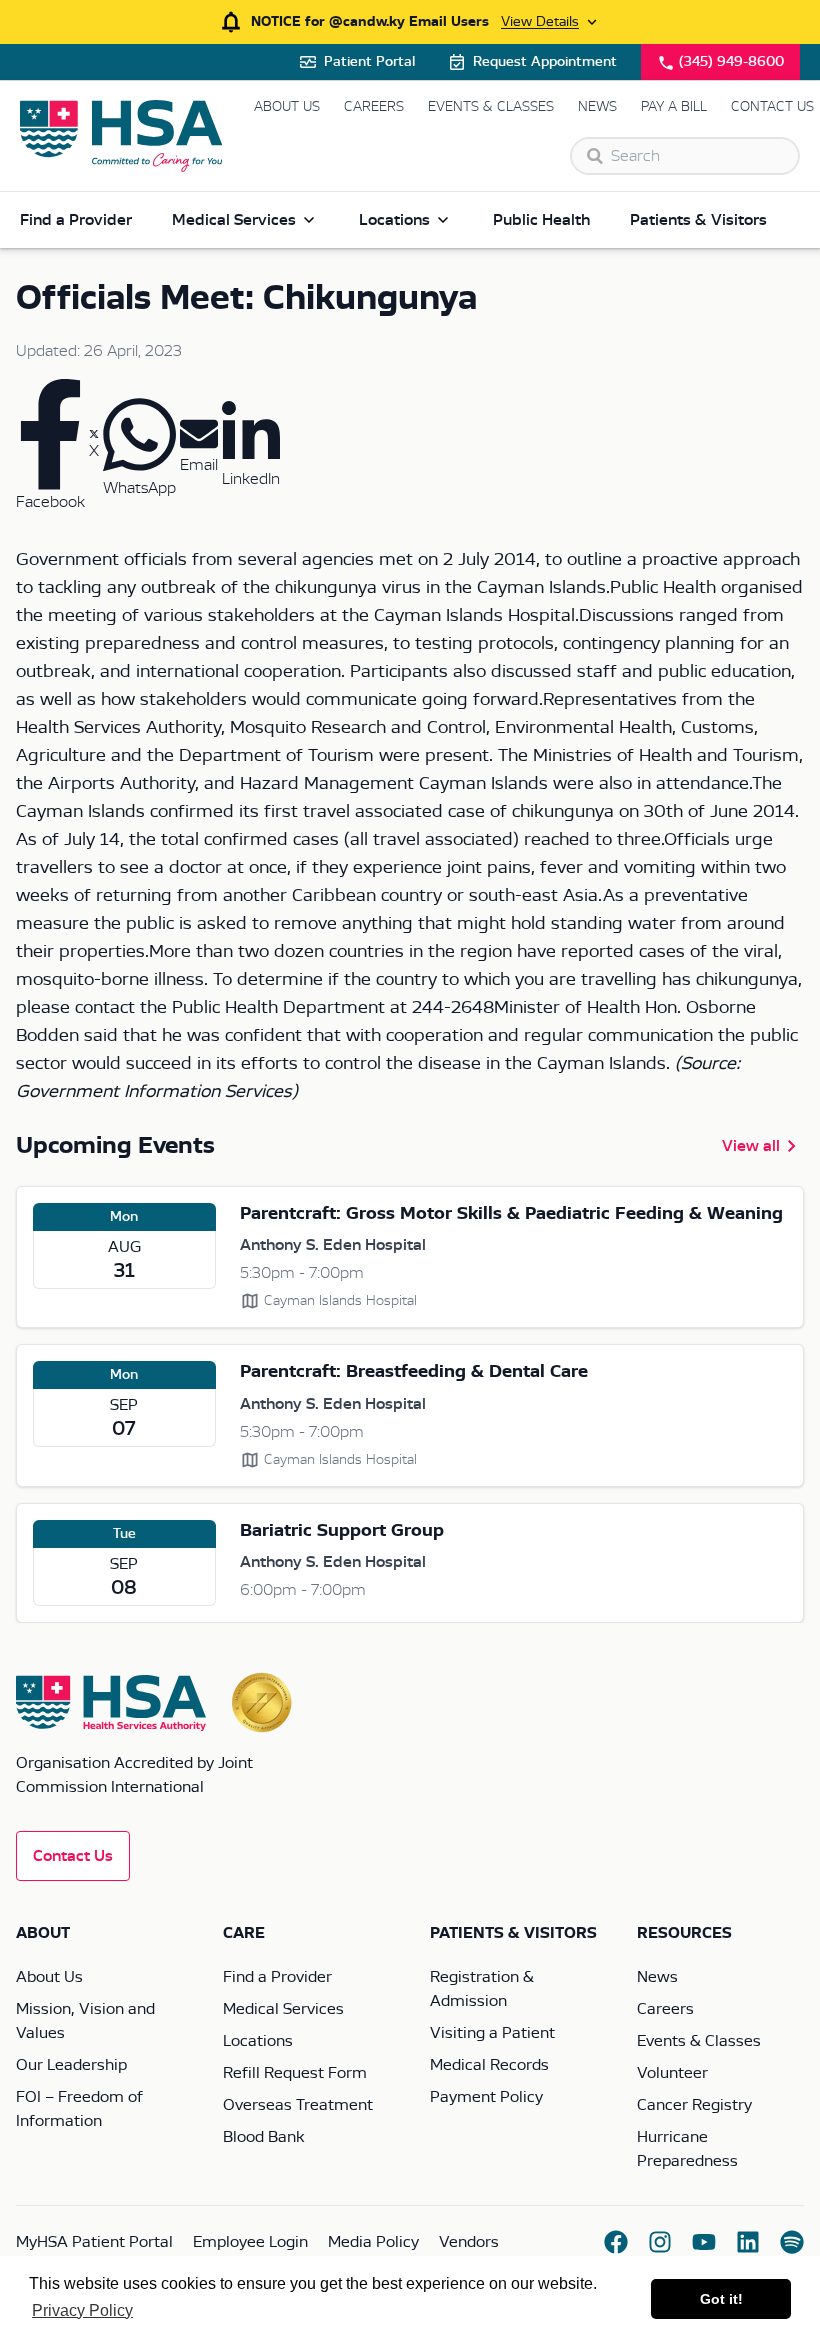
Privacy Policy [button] (82, 2310)
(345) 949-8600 (731, 62)
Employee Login (250, 2242)
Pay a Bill (674, 107)
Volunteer (672, 2073)
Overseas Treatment (298, 2105)
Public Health (541, 220)
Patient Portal (369, 62)
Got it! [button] (721, 2299)
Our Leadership (71, 2065)
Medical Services (234, 220)
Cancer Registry (694, 2105)
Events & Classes (491, 107)
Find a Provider (76, 220)
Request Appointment (545, 62)
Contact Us (772, 107)
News (597, 107)
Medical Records (489, 2065)
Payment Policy (486, 2097)
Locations (394, 220)
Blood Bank (263, 2137)
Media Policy (373, 2242)
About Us (287, 107)
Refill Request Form (295, 2073)
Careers (374, 107)
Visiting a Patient (492, 2033)
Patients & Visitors (698, 220)
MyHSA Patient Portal (94, 2242)
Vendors (469, 2242)
